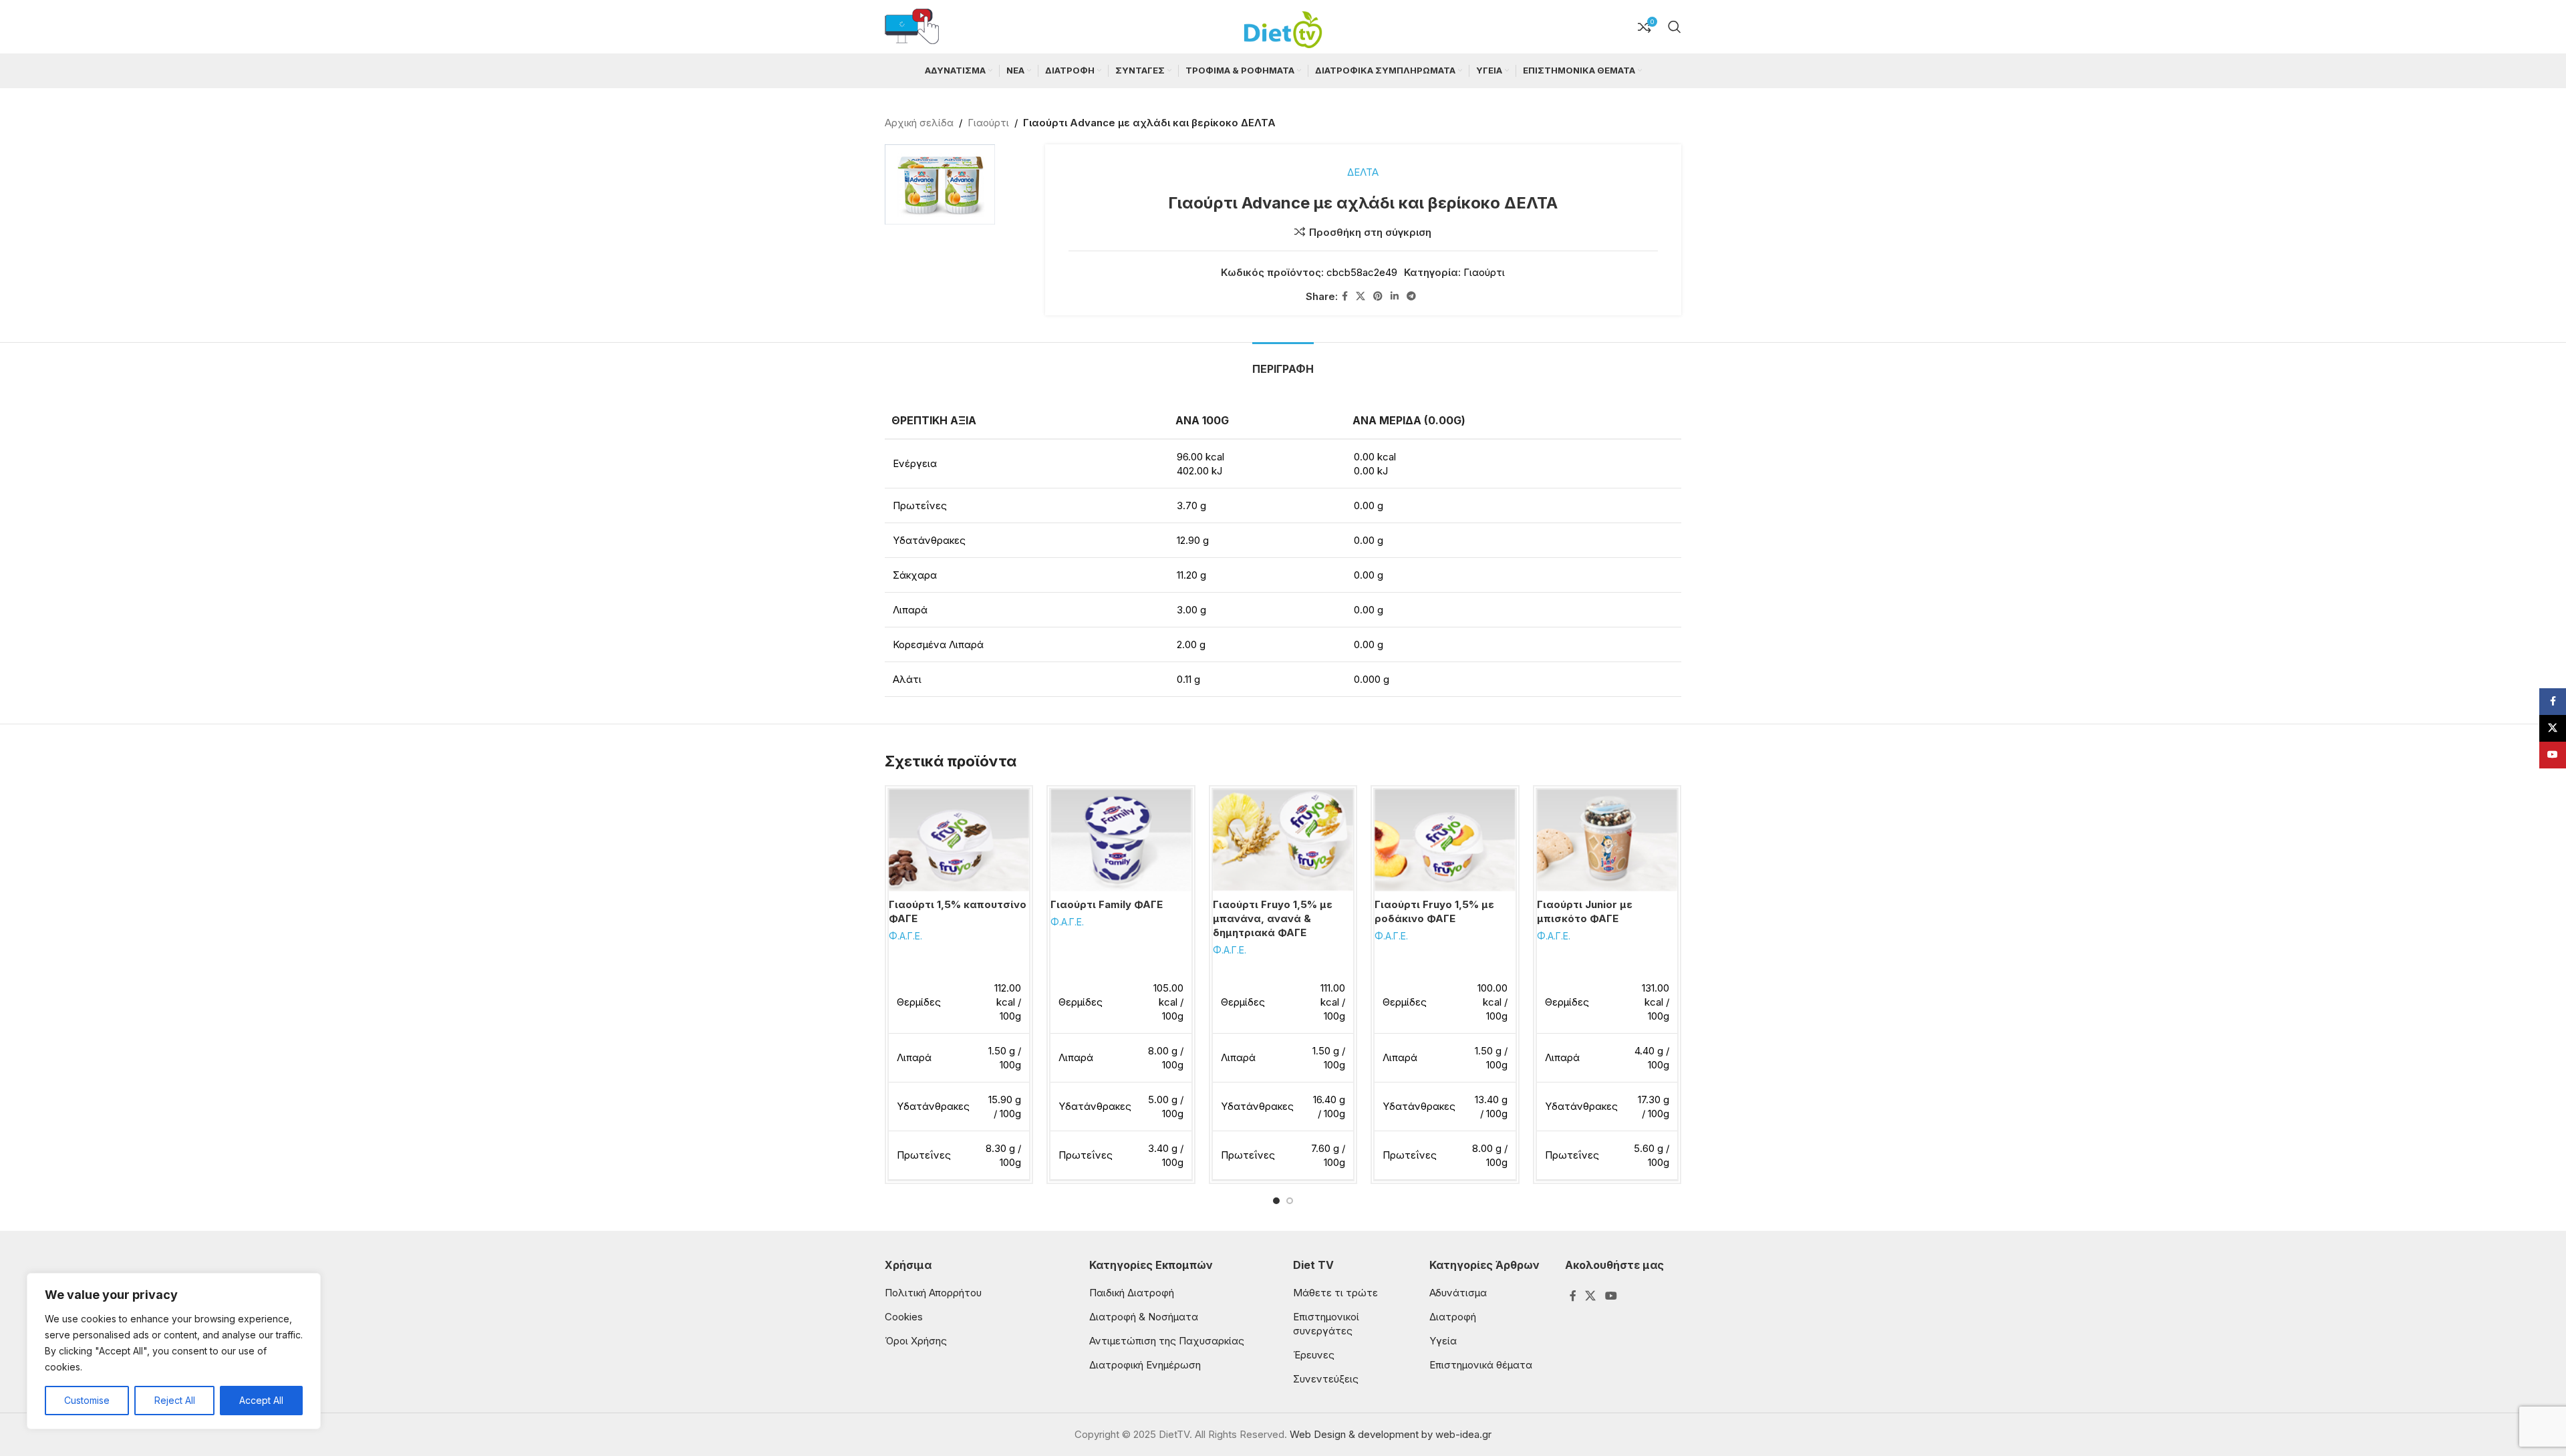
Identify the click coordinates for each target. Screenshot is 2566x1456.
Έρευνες (1314, 1355)
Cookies (904, 1317)
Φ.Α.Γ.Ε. (905, 936)
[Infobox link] (912, 27)
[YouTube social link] (1611, 1296)
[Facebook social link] (1345, 296)
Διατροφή (1453, 1317)
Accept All (261, 1400)
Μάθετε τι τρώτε (1335, 1293)
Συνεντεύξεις (1326, 1379)
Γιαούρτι (988, 123)
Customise (87, 1400)
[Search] (1675, 27)
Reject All (175, 1400)
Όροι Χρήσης (916, 1341)
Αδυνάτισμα (1458, 1293)
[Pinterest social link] (1378, 296)
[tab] (1283, 362)
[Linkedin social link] (1395, 296)
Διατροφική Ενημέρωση (1145, 1365)
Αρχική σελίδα (919, 123)
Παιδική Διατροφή (1132, 1293)
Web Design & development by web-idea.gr (1391, 1434)
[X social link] (1361, 296)
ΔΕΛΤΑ (1363, 172)
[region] (174, 1351)
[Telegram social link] (1411, 296)
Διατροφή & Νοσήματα (1144, 1317)
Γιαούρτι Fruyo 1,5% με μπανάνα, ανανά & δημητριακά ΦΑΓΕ (1273, 918)
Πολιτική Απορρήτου (933, 1293)
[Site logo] (1283, 26)
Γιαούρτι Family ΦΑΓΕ (1107, 904)
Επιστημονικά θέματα (1481, 1365)
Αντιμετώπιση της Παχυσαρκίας (1167, 1341)
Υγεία (1443, 1341)
